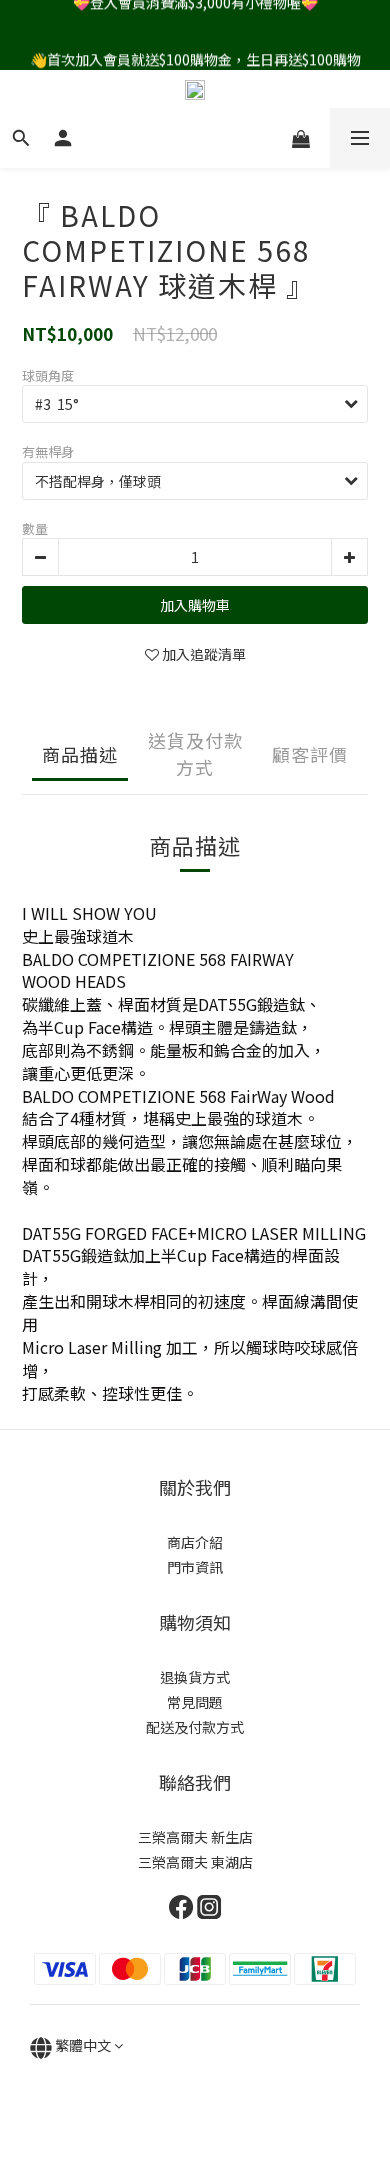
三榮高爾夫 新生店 (195, 1837)
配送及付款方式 (195, 1727)
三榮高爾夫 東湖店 (195, 1862)
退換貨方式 (195, 1677)
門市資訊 (195, 1567)
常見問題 (195, 1702)
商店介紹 (195, 1542)
